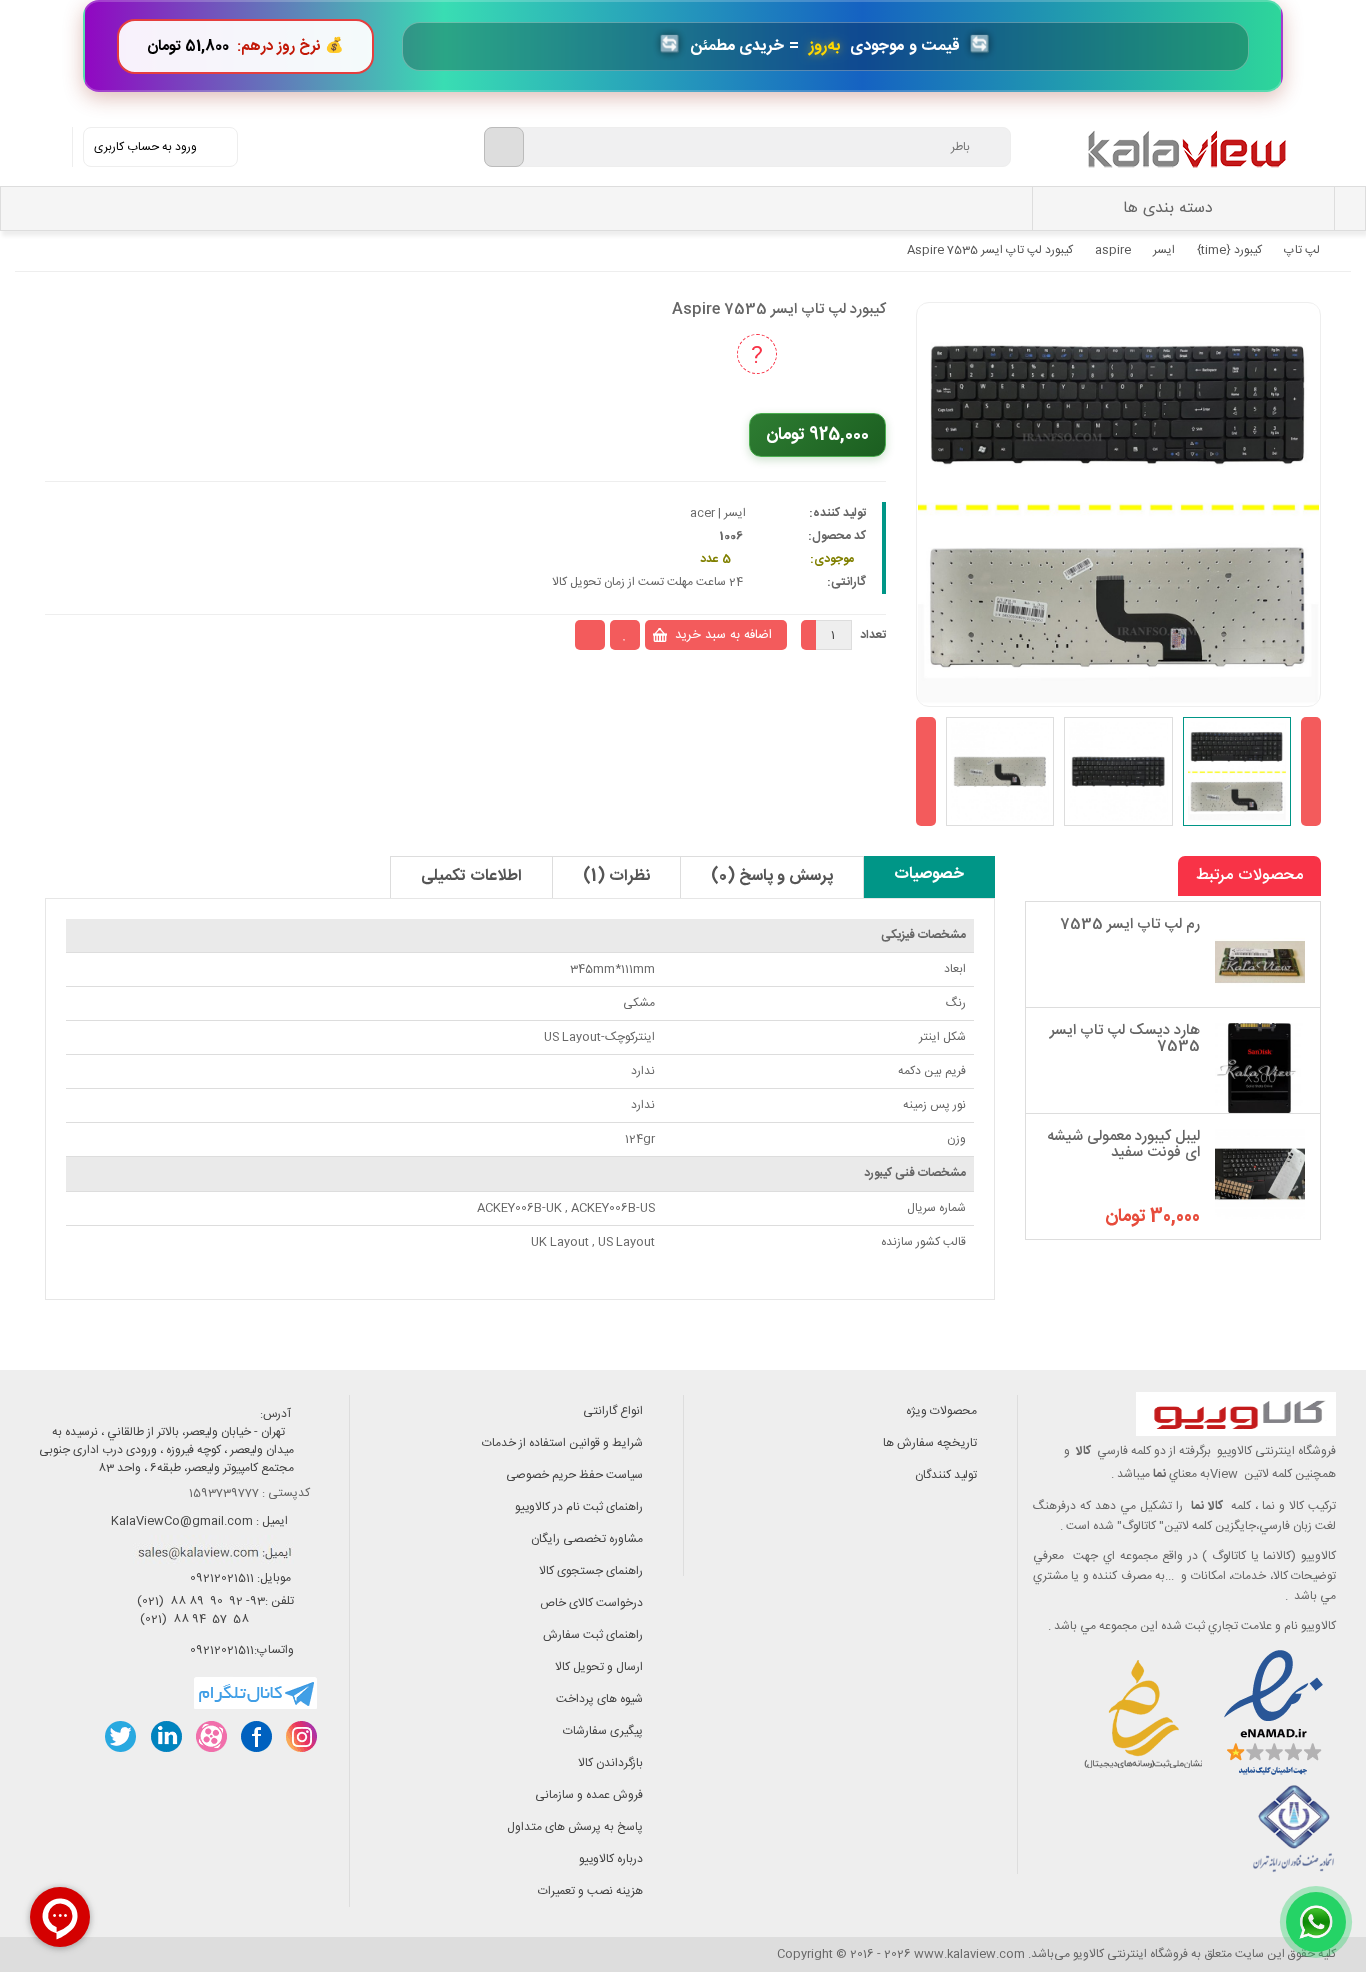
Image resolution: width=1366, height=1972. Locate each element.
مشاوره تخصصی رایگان (587, 1539)
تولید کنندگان (946, 1475)
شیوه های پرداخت (599, 1699)
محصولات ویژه (941, 1411)
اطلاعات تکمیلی (471, 876)
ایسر (1164, 250)
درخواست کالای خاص (591, 1603)
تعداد (873, 635)
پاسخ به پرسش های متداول (575, 1827)
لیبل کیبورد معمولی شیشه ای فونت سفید (1123, 1145)
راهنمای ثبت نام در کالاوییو (579, 1507)
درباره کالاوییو (611, 1859)
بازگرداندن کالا (610, 1763)
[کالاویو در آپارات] (210, 1736)
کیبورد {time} (1229, 250)
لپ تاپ (1302, 250)
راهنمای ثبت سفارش (593, 1635)
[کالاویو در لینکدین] (165, 1736)
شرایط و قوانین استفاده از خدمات (562, 1443)
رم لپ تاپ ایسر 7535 (1130, 924)
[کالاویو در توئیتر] (120, 1736)
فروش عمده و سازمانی (589, 1795)
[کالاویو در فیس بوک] (255, 1736)
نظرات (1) (616, 876)
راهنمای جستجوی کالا (591, 1571)
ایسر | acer (718, 513)
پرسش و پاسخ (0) (772, 876)
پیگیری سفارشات (603, 1731)
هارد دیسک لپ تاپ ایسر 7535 (1125, 1039)
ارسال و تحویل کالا (599, 1667)
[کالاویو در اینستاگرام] (300, 1736)
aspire (1113, 250)
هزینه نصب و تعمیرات (590, 1891)
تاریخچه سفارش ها (930, 1443)
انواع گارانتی (613, 1411)
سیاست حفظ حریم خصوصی (574, 1475)
